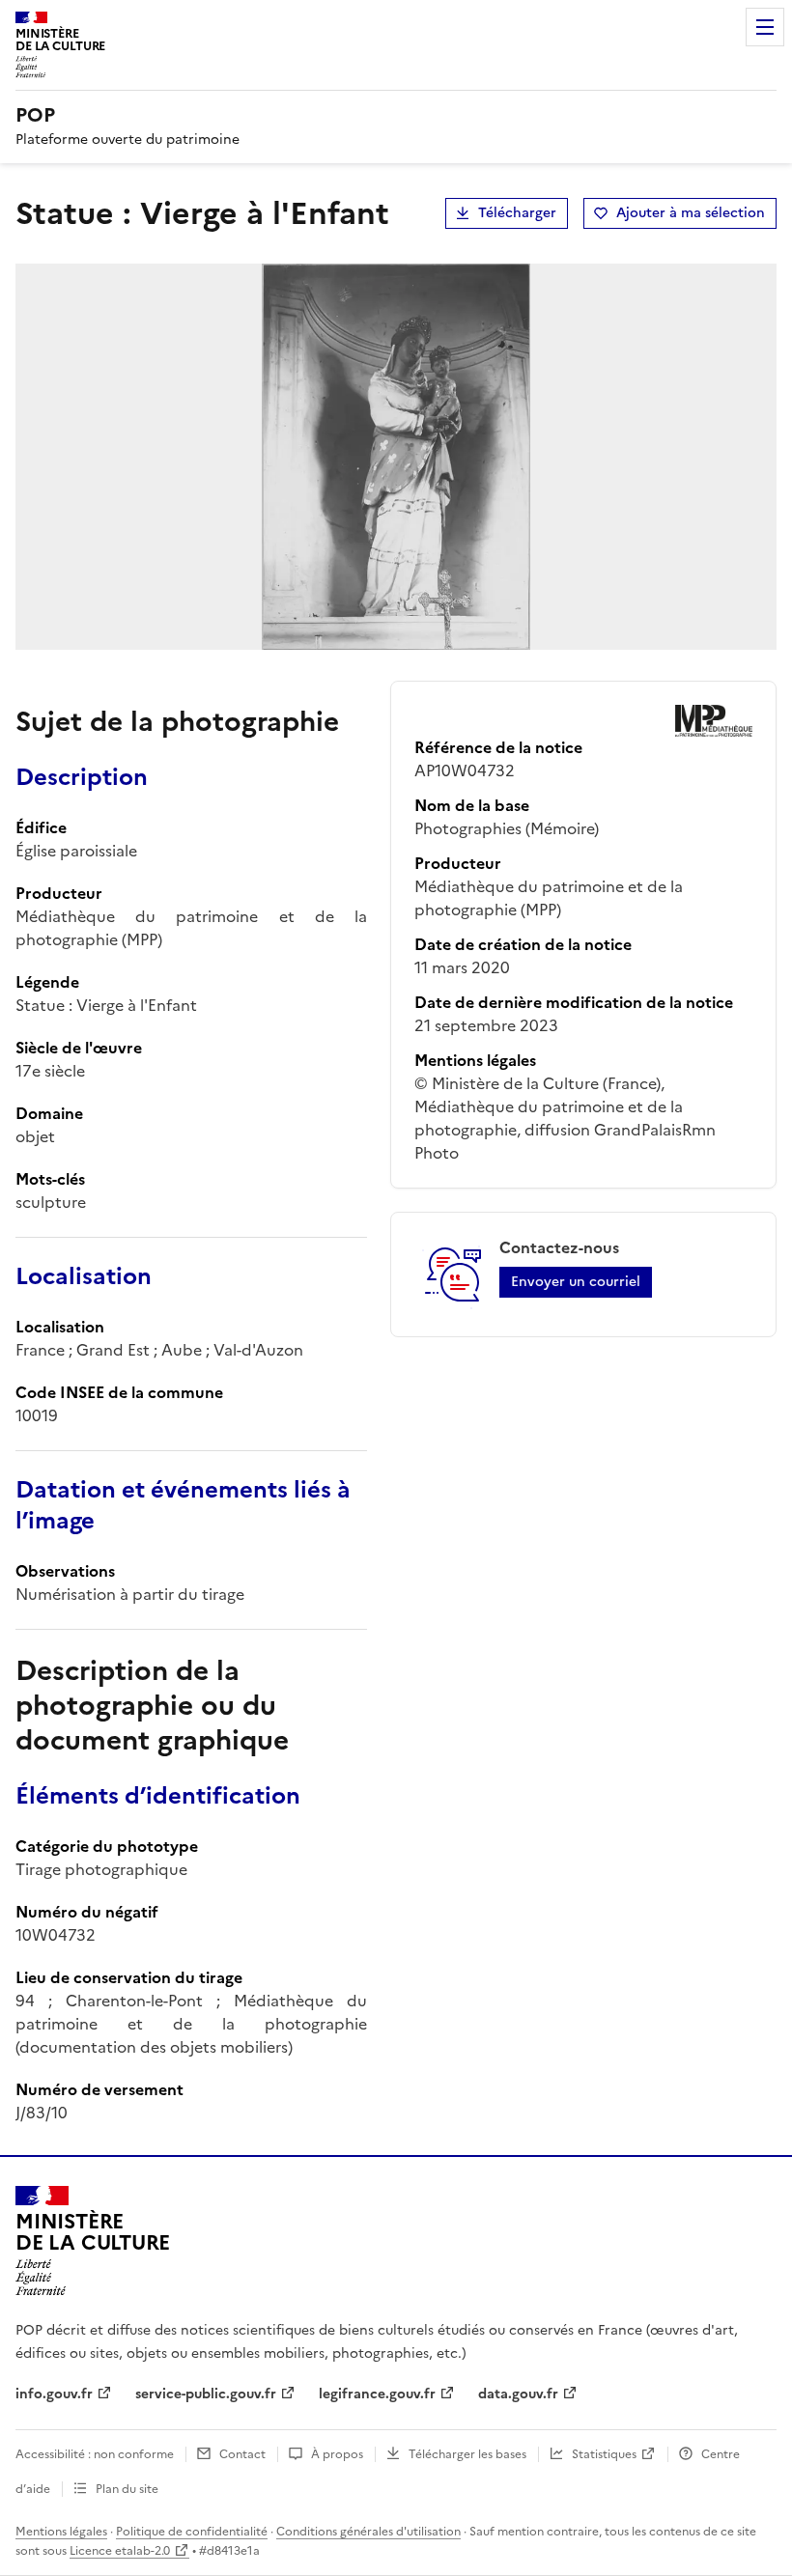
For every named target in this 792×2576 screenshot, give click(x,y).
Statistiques (604, 2454)
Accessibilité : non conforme (95, 2454)
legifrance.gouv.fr (377, 2394)
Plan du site (127, 2489)
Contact (242, 2454)
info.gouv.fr (54, 2394)
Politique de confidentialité (192, 2532)
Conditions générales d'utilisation (368, 2532)
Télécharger (517, 213)
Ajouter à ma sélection (691, 213)
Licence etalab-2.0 (120, 2551)
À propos (337, 2454)
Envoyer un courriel (576, 1282)
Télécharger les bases (467, 2454)
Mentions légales (61, 2532)
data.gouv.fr (518, 2394)
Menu (765, 27)
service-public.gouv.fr (206, 2394)
